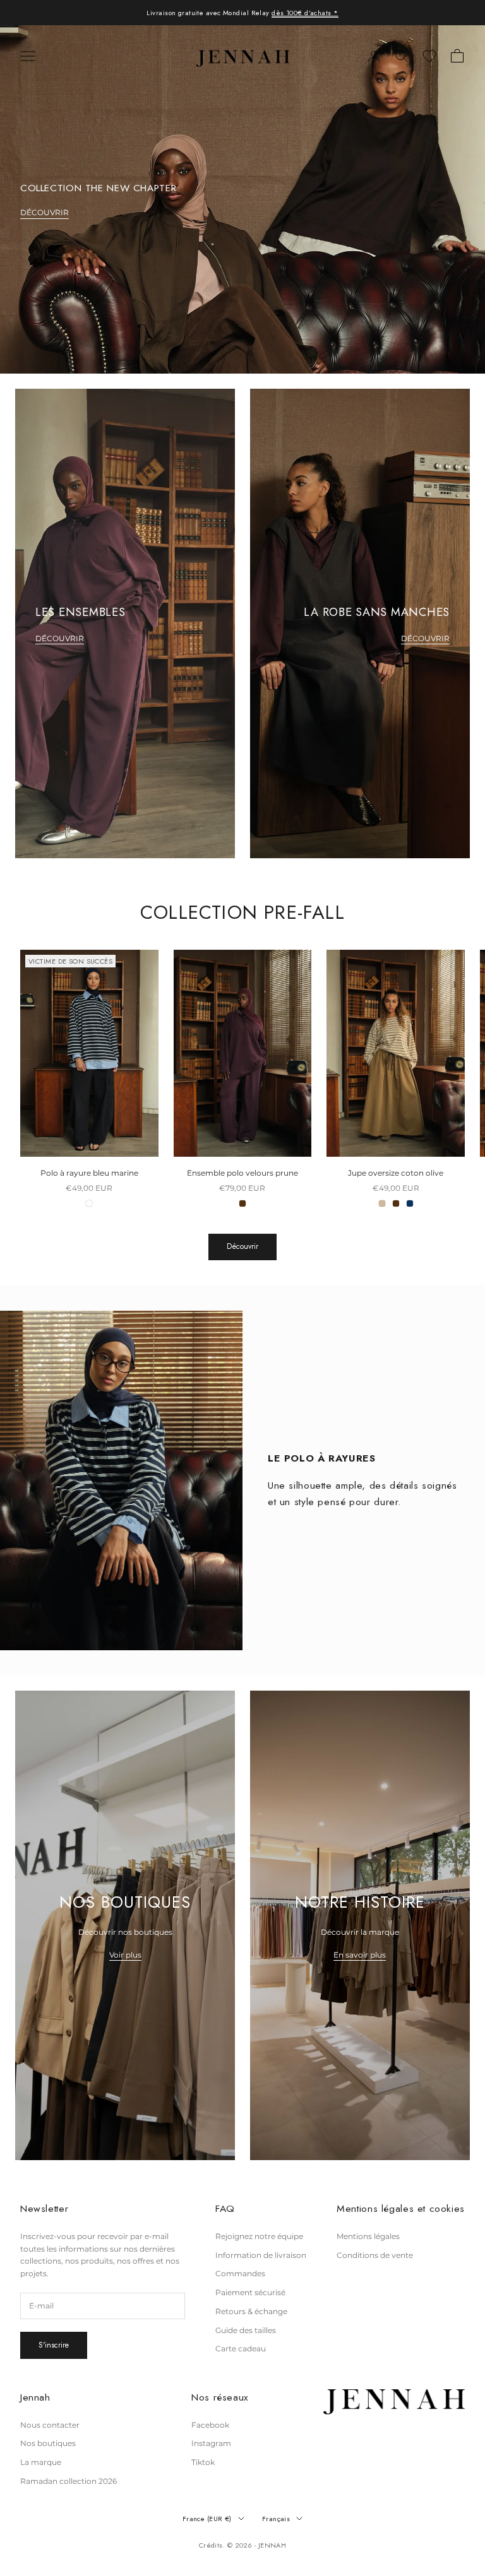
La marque (41, 2462)
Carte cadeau (241, 2349)
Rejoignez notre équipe (259, 2236)
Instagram (211, 2443)
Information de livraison (261, 2255)
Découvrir (242, 1246)
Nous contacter (50, 2425)
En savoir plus (360, 1955)
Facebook (210, 2425)
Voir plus (125, 1955)
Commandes (240, 2273)
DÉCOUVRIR (45, 212)
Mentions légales (368, 2236)
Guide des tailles (246, 2330)
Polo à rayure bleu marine (89, 1173)
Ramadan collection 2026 (69, 2481)
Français (276, 2519)
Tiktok (203, 2462)
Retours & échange (251, 2311)
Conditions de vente (375, 2255)
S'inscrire (54, 2345)
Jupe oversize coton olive (396, 1173)
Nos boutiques (48, 2443)
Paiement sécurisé (250, 2292)
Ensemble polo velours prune (242, 1173)
